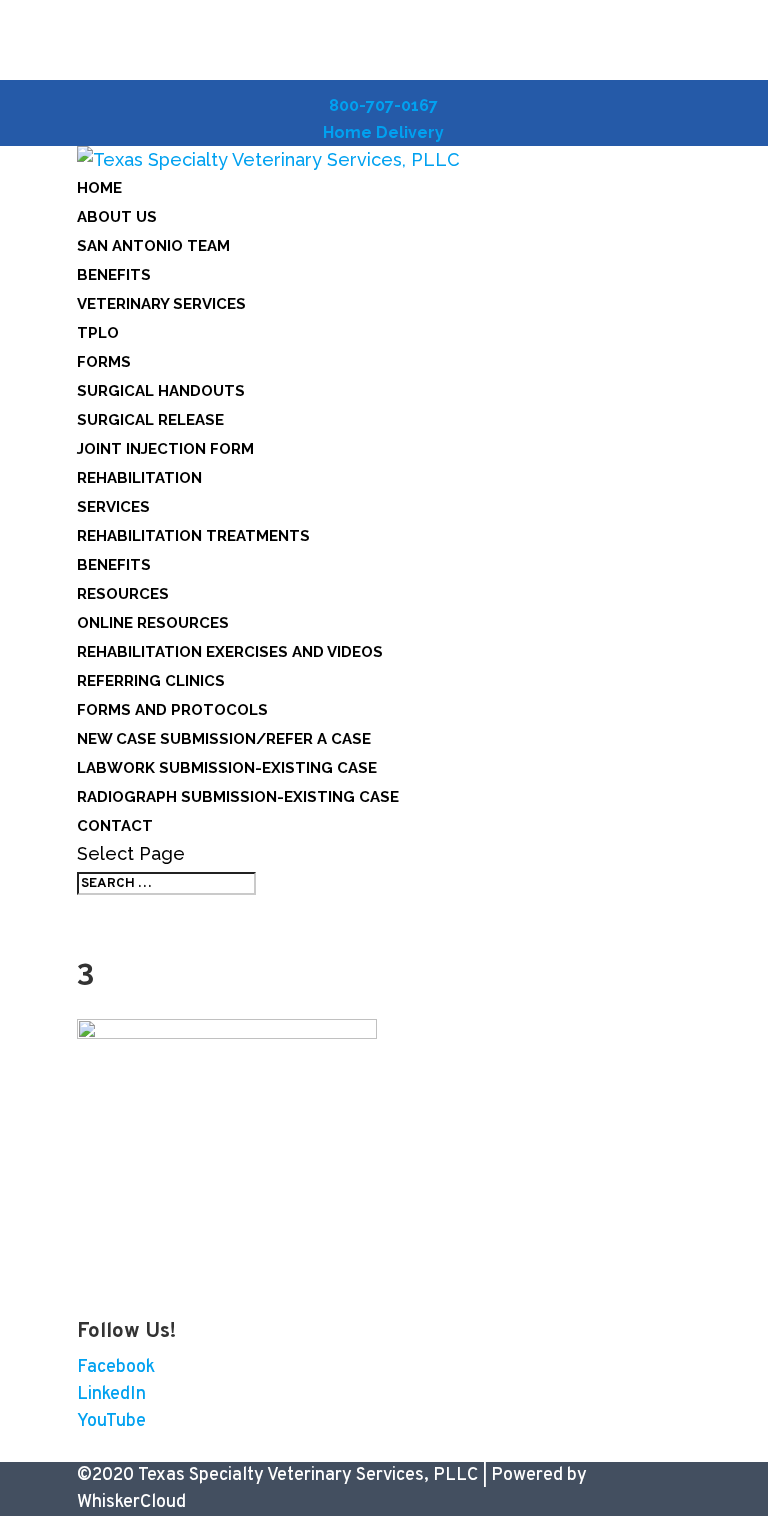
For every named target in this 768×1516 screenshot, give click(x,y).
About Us (117, 217)
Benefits (114, 275)
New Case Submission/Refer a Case (224, 739)
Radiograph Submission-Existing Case (238, 797)
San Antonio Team (153, 246)
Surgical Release (150, 420)
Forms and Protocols (172, 710)
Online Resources (153, 623)
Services (113, 507)
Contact (115, 826)
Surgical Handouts (161, 391)
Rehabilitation (139, 478)
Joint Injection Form (165, 449)
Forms (104, 362)
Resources (123, 594)
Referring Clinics (151, 681)
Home (99, 188)
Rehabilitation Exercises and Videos (230, 652)
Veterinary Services (161, 304)
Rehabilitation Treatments (193, 536)
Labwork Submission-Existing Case (227, 768)
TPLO (98, 333)
